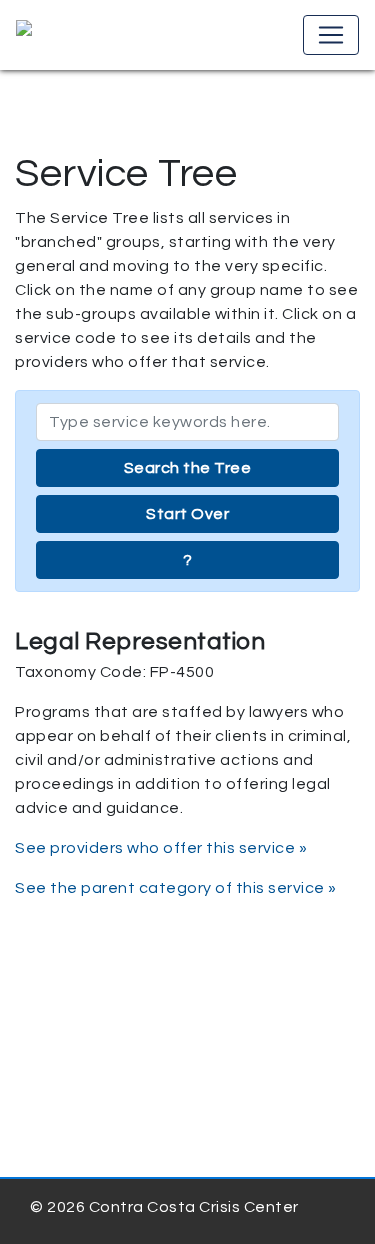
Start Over (187, 514)
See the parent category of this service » (176, 888)
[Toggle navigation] (331, 35)
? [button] (188, 560)
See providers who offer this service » (161, 848)
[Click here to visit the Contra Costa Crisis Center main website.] (81, 35)
